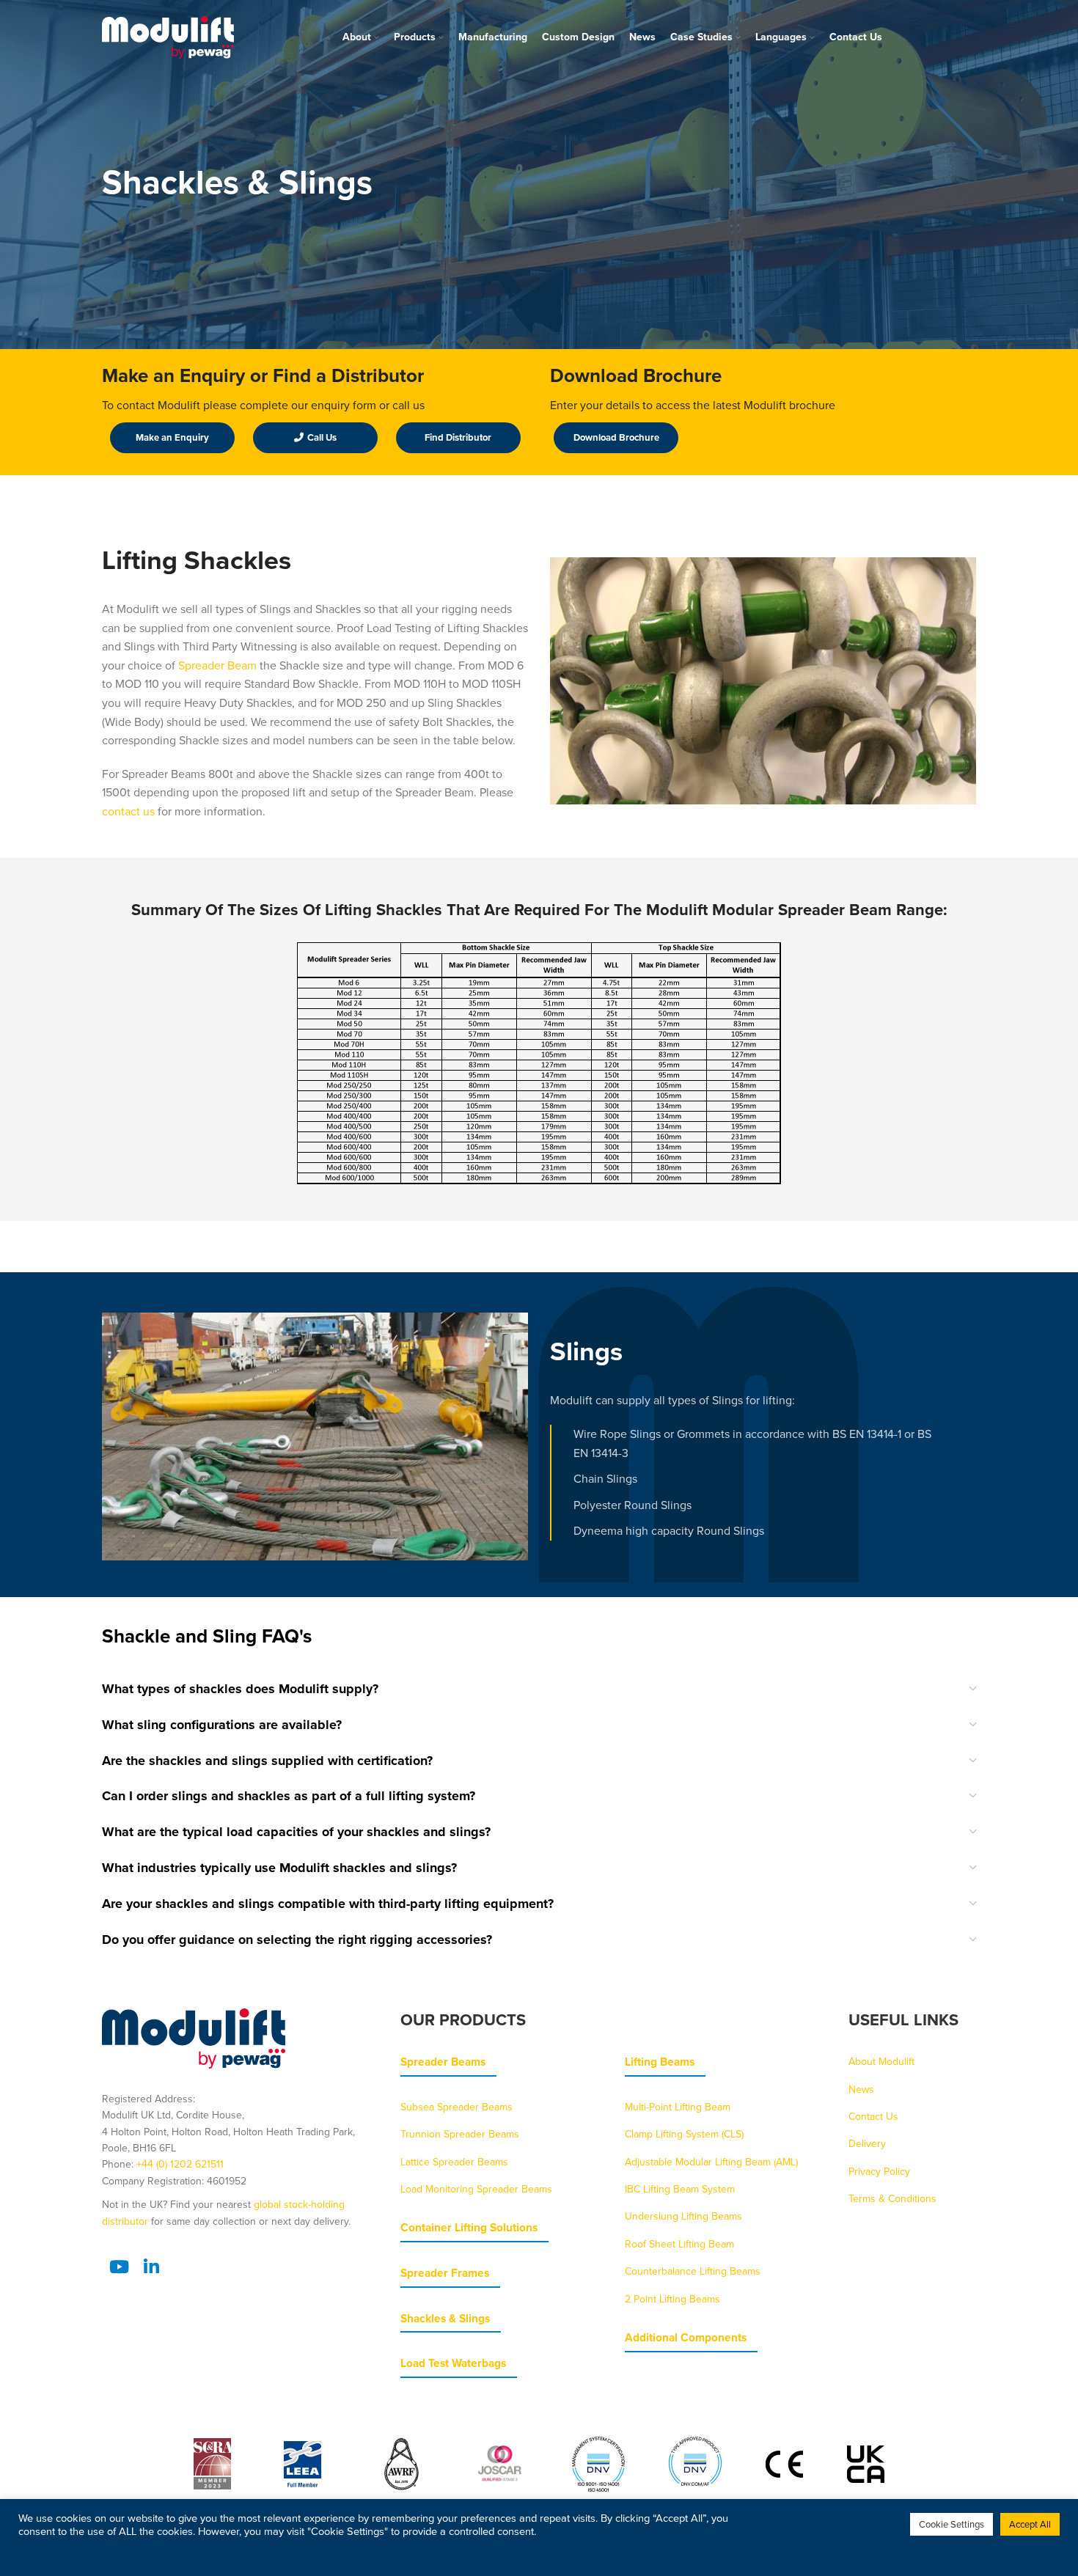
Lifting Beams (660, 2062)
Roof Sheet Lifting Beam (679, 2244)
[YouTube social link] (119, 2267)
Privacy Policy (879, 2171)
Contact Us (873, 2116)
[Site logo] (168, 36)
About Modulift (881, 2061)
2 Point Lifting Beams (672, 2299)
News (861, 2089)
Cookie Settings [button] (951, 2524)
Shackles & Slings (445, 2318)
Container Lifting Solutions (469, 2227)
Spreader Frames (445, 2273)
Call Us (322, 437)
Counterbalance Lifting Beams (693, 2271)
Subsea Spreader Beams (456, 2107)
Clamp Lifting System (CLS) (684, 2134)
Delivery (867, 2143)
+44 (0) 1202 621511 (180, 2164)
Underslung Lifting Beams (683, 2216)
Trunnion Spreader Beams (460, 2134)
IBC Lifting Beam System (680, 2189)
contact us (128, 811)
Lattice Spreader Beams (454, 2162)
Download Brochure (616, 437)
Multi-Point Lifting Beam (678, 2107)
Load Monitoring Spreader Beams (476, 2189)
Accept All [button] (1030, 2524)
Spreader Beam (217, 665)
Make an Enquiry (172, 437)
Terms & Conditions (892, 2198)
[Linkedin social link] (151, 2267)
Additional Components (686, 2337)
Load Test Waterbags (453, 2363)
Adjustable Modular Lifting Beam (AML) (711, 2162)
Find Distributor (458, 437)
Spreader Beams (443, 2062)
